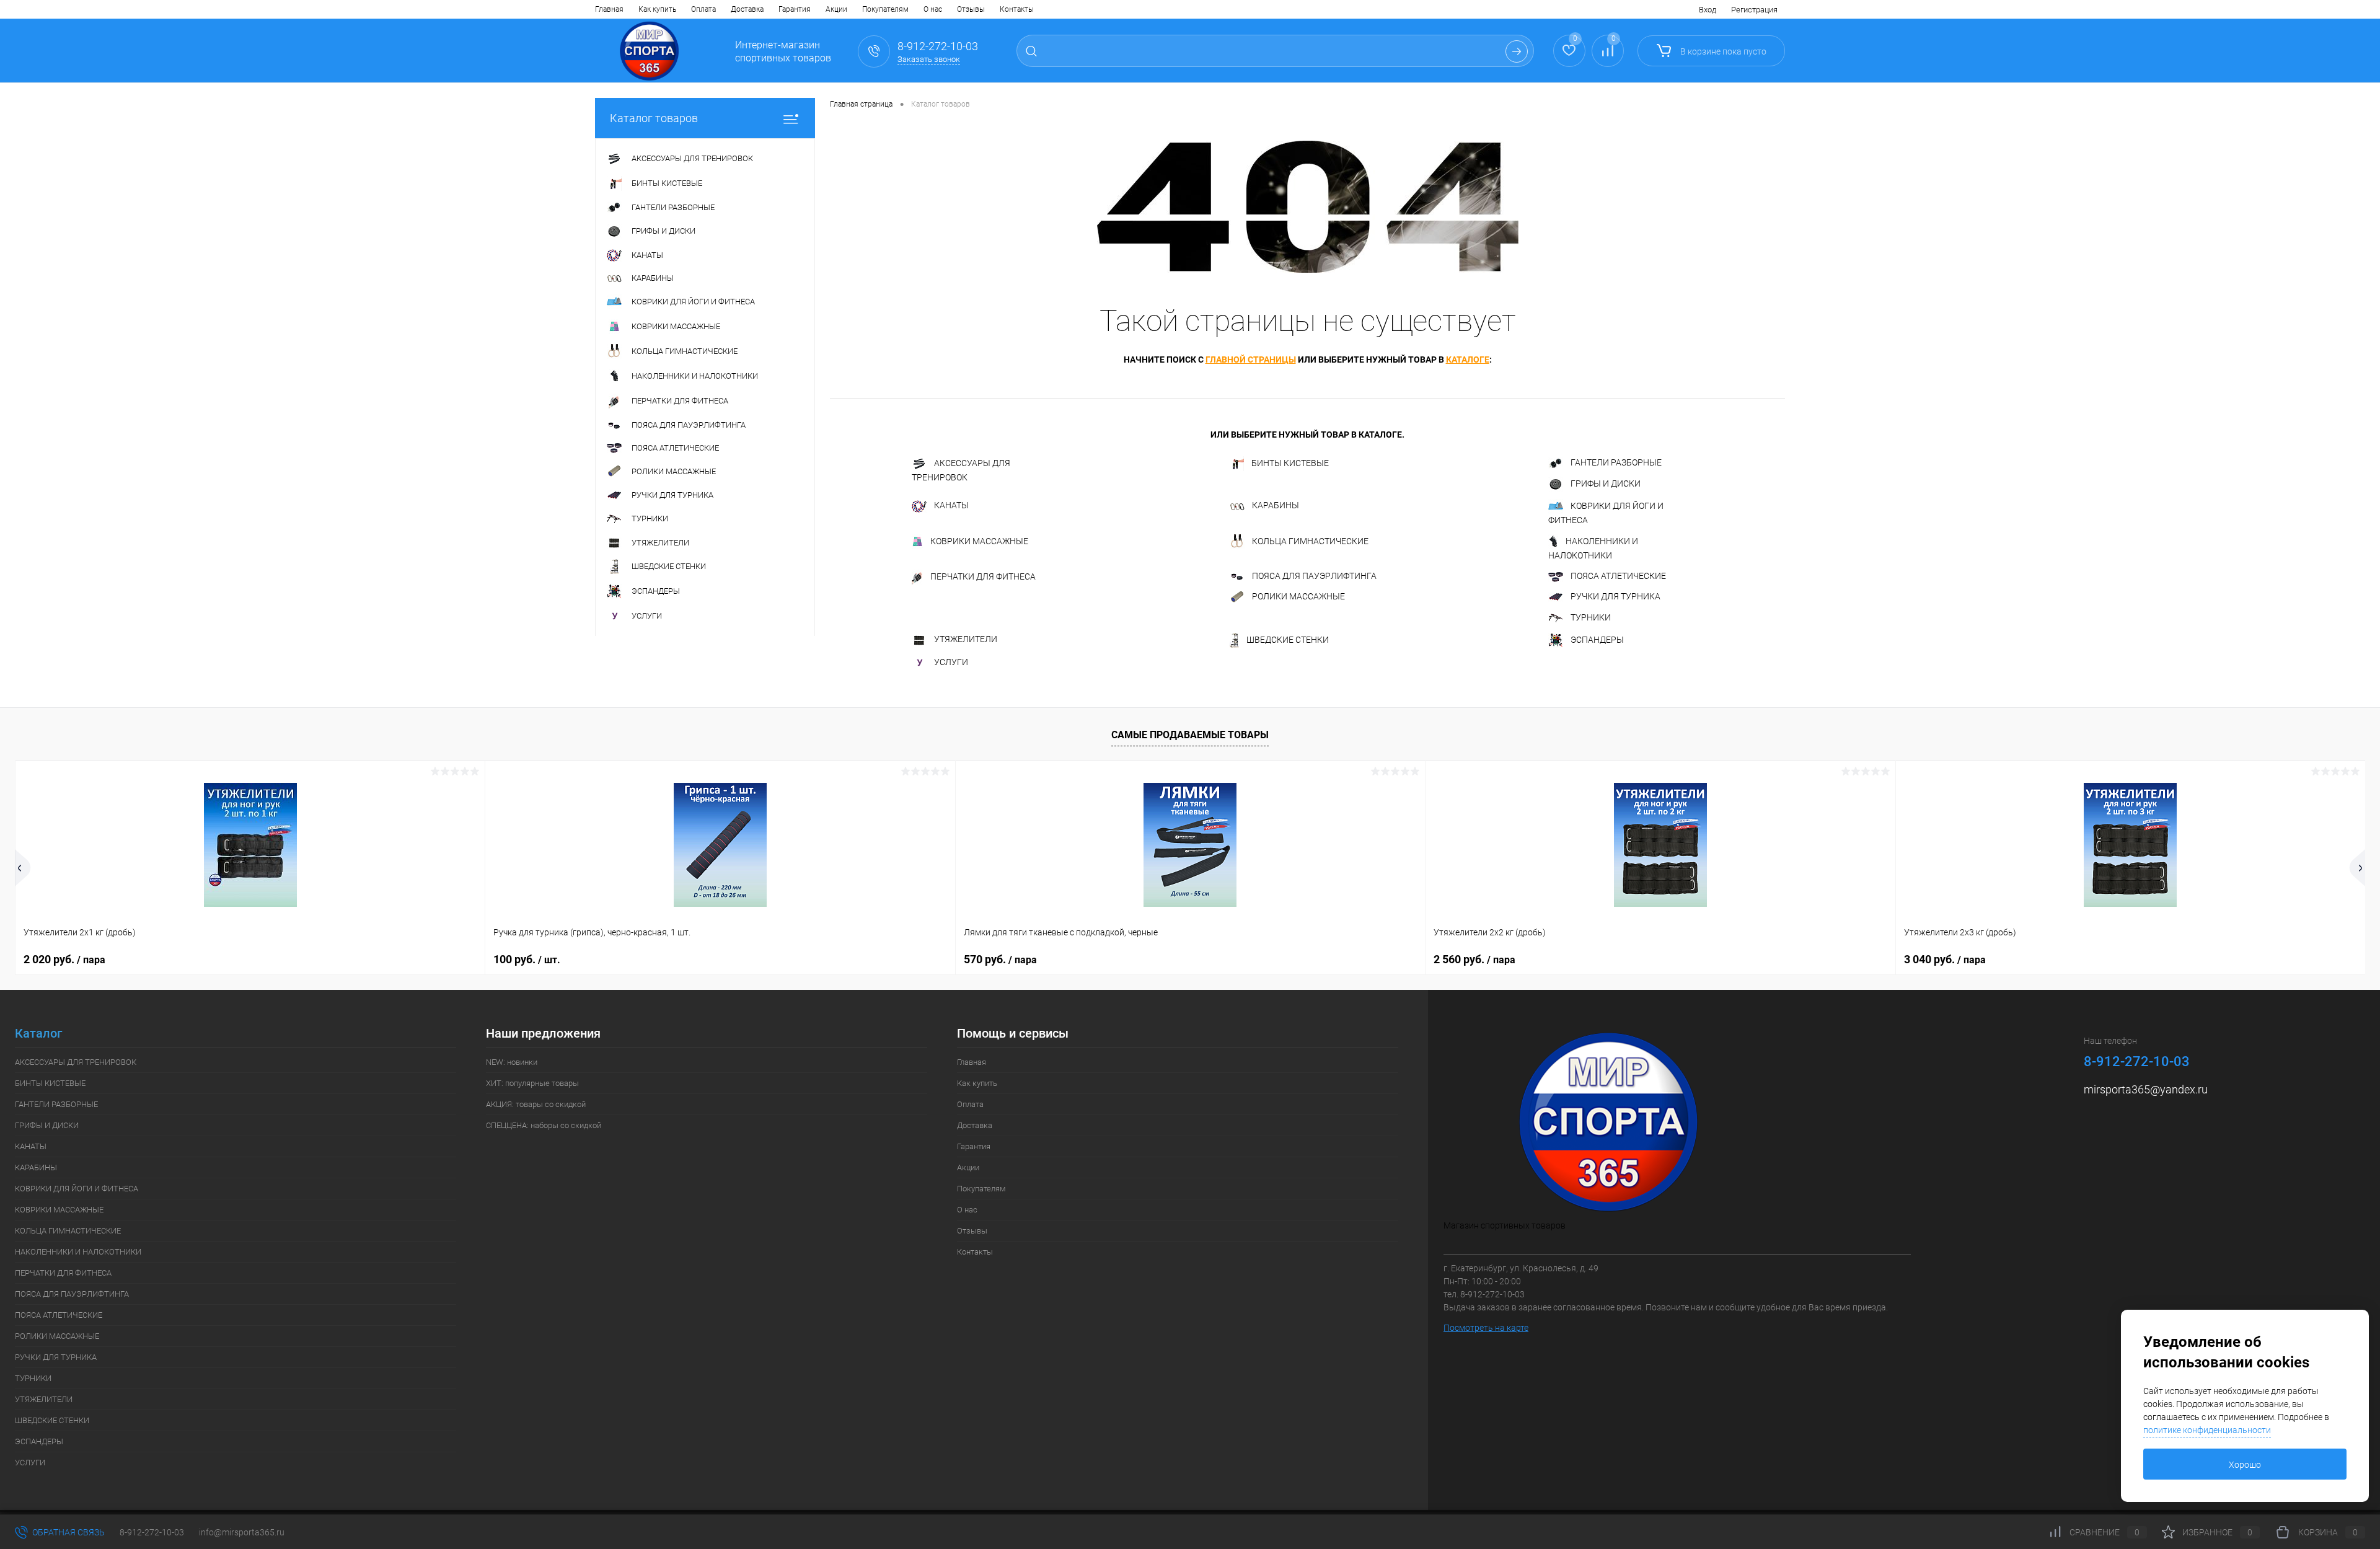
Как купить (657, 9)
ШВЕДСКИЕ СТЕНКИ (1288, 640)
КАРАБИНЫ (1276, 505)
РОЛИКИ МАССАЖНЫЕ (1298, 597)
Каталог (38, 1034)
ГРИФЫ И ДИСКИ (1606, 483)
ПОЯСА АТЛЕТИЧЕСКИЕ (1618, 576)
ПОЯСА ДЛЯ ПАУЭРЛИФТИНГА (1314, 576)
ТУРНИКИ (1591, 617)
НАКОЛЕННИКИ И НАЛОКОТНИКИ (1593, 548)
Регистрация (1754, 10)
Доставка (747, 9)
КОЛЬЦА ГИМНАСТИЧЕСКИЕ (1310, 541)
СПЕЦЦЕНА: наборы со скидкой (544, 1125)
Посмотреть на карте (1486, 1328)
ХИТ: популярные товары (532, 1083)
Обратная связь (68, 1532)
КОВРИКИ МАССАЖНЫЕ (979, 541)
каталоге (1468, 360)
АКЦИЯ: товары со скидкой (536, 1104)
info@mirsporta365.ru (242, 1532)
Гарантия (795, 9)
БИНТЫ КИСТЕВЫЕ (1290, 463)
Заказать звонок (929, 59)
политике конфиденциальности (2207, 1430)
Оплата (703, 9)
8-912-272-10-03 (152, 1532)
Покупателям (885, 9)
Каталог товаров (654, 118)
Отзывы (971, 9)
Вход (1708, 10)
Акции (836, 9)
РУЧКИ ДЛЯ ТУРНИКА (1615, 596)
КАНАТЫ (951, 505)
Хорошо (2245, 1465)
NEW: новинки (512, 1062)
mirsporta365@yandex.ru (2146, 1089)
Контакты (1017, 9)
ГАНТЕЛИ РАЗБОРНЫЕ (1616, 462)
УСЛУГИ (951, 662)
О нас (933, 9)
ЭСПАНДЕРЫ (1597, 640)
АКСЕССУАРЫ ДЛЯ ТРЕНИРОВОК (961, 470)
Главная (609, 9)
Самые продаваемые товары (1190, 735)
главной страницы (1251, 360)
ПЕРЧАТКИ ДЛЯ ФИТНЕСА (983, 576)
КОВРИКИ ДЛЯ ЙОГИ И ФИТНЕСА (1606, 513)
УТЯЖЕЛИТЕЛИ (966, 639)
